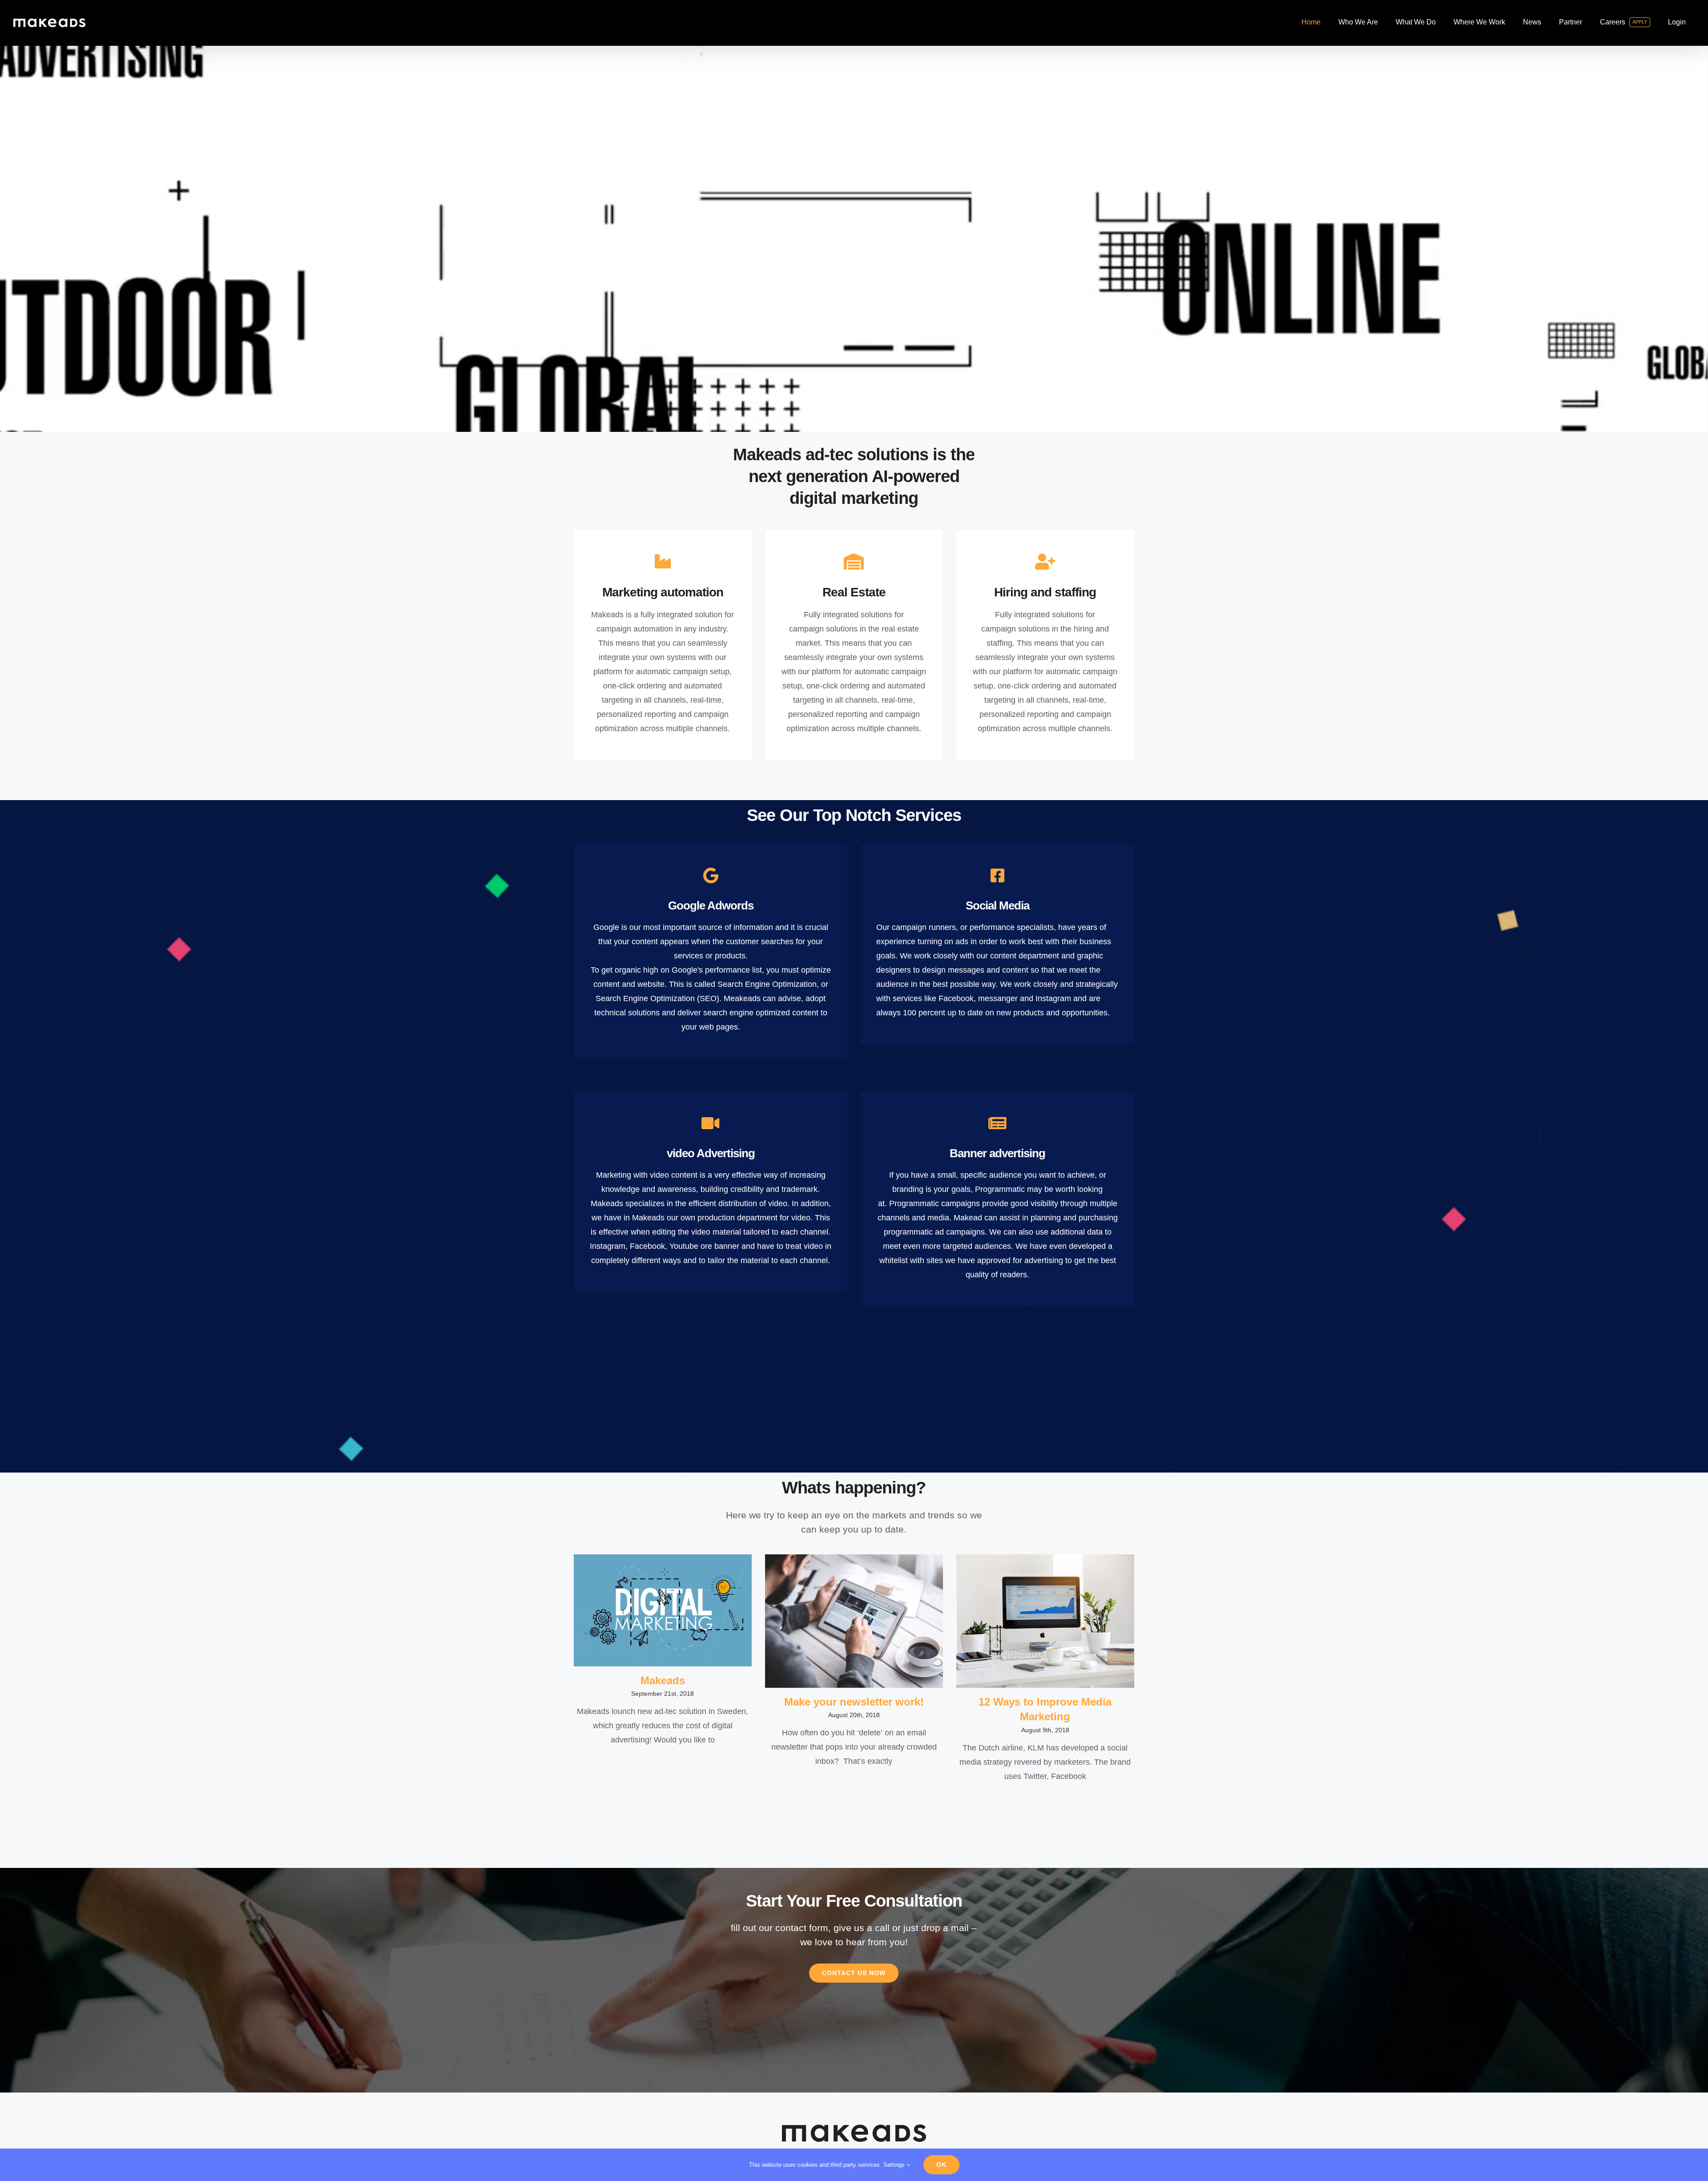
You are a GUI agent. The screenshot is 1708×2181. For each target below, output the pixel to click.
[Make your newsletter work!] (854, 1621)
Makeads (663, 1680)
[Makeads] (663, 1610)
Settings (895, 2165)
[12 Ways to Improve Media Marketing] (1045, 1621)
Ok (941, 2165)
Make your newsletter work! (854, 1702)
